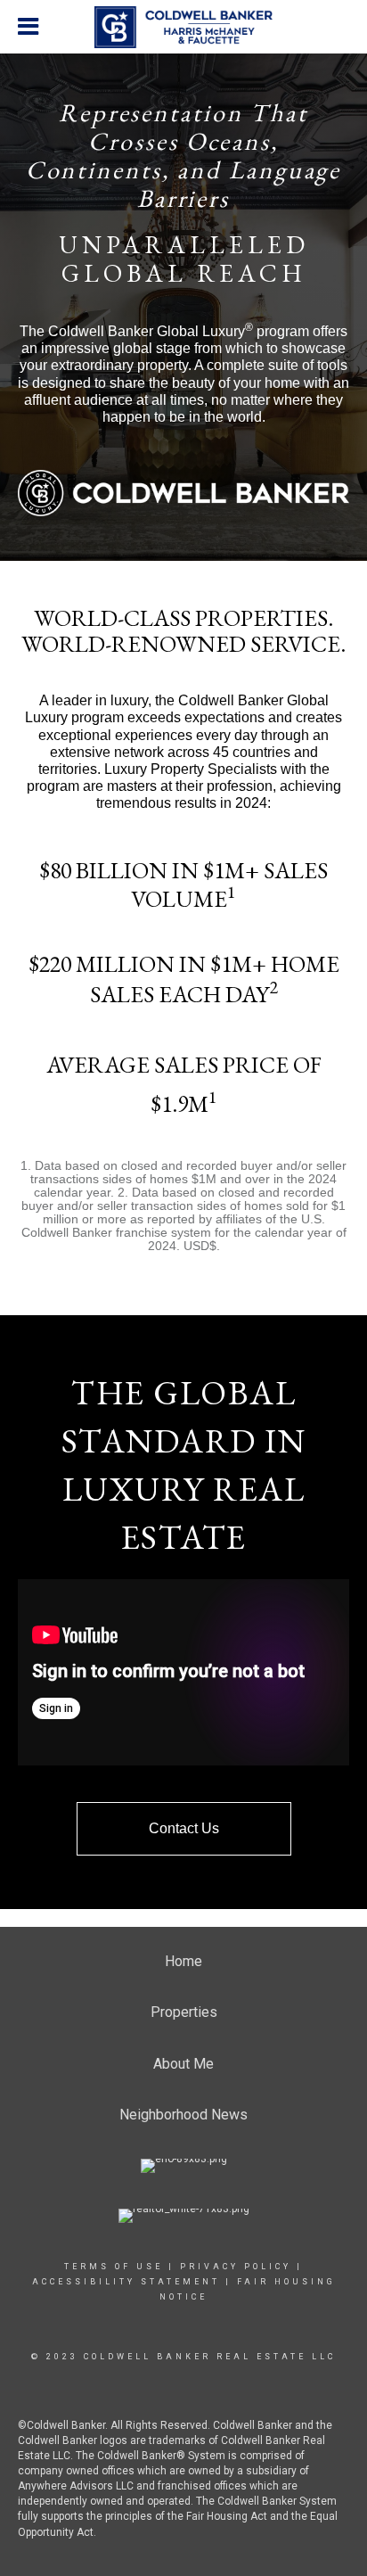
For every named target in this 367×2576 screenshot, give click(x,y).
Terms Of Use (114, 2267)
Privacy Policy (236, 2267)
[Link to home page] (183, 28)
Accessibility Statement (126, 2282)
